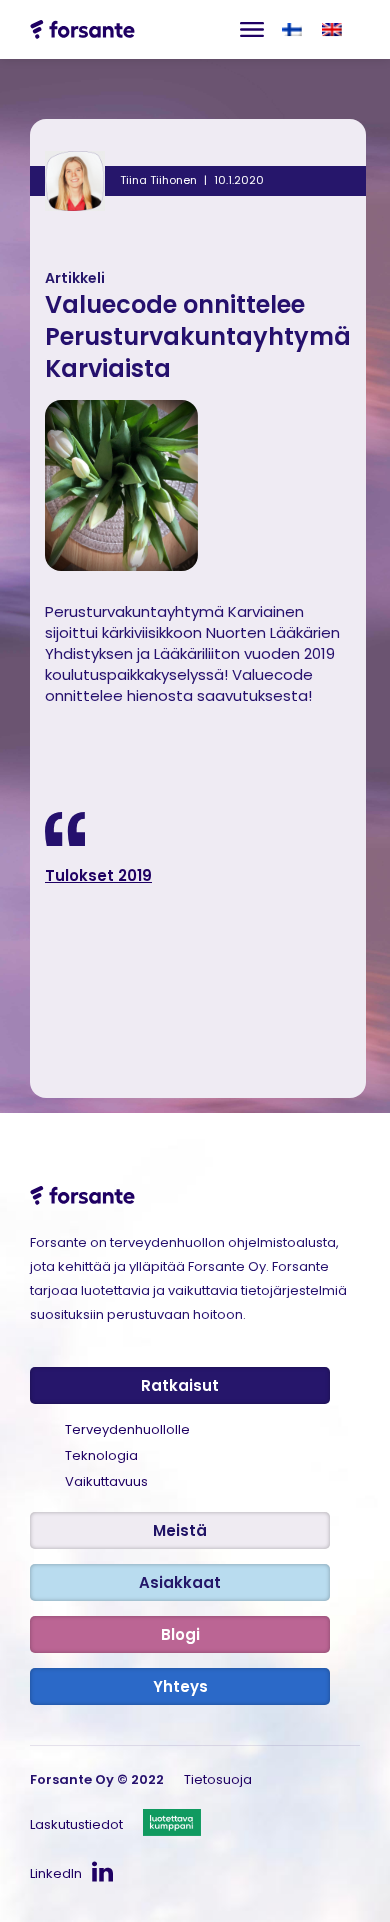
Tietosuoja (218, 1779)
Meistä (180, 1530)
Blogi (180, 1634)
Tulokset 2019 (98, 875)
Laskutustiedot (76, 1824)
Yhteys (180, 1686)
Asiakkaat (180, 1582)
